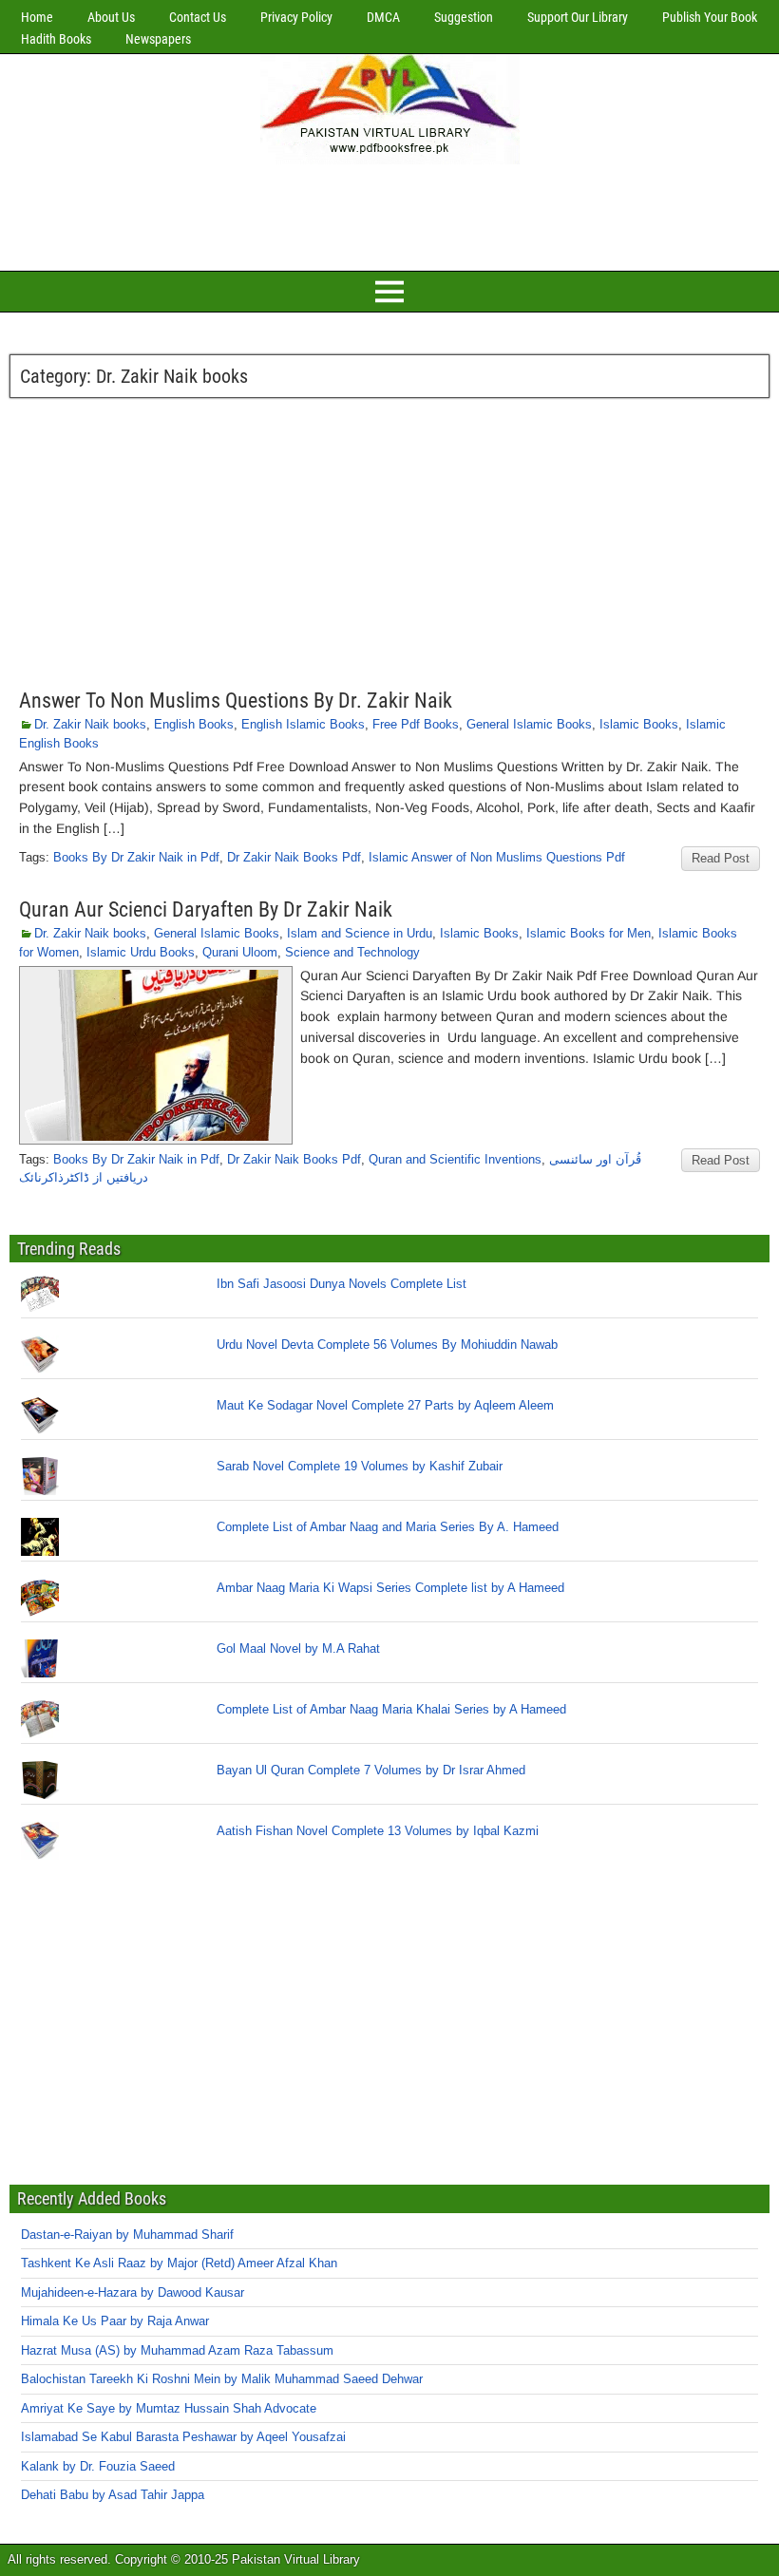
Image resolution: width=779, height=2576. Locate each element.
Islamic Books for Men (589, 933)
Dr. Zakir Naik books (90, 724)
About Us (111, 17)
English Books (194, 724)
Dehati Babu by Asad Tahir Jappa (113, 2495)
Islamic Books (639, 724)
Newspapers (158, 39)
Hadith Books (56, 39)
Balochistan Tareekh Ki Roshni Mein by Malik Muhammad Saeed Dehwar (222, 2379)
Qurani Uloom (240, 952)
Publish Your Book (710, 17)
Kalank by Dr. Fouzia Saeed (98, 2466)
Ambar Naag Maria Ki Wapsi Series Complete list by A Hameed (390, 1588)
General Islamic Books (529, 724)
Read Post (721, 858)
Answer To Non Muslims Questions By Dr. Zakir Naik (236, 701)
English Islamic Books (303, 724)
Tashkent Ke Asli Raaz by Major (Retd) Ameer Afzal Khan (179, 2263)
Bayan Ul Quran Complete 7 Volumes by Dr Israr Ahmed (371, 1770)
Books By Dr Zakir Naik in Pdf (136, 857)
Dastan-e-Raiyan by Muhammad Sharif (127, 2235)
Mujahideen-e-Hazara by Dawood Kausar (133, 2292)
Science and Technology (352, 952)
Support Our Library (578, 17)
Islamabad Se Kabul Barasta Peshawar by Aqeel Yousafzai (183, 2437)
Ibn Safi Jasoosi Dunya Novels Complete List (342, 1284)
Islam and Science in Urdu (360, 933)
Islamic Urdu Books (141, 952)
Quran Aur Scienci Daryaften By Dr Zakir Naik (206, 909)
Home (37, 17)
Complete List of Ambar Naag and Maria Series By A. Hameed (388, 1527)
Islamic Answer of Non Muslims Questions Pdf (497, 857)
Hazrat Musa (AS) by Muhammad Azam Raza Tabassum (177, 2350)
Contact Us (198, 17)
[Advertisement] (389, 215)
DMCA (383, 17)
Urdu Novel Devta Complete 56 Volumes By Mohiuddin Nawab (387, 1345)
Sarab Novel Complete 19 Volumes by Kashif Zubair (360, 1466)
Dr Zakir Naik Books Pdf (294, 857)
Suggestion (464, 17)
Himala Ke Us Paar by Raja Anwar (115, 2321)
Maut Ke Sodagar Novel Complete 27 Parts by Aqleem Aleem (385, 1405)
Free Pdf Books (416, 724)
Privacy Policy (296, 17)
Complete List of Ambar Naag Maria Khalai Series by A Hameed (391, 1709)
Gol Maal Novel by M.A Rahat (298, 1648)
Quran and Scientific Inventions (455, 1159)
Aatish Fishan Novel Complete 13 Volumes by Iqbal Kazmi (378, 1831)
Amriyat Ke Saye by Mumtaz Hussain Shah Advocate (169, 2408)
